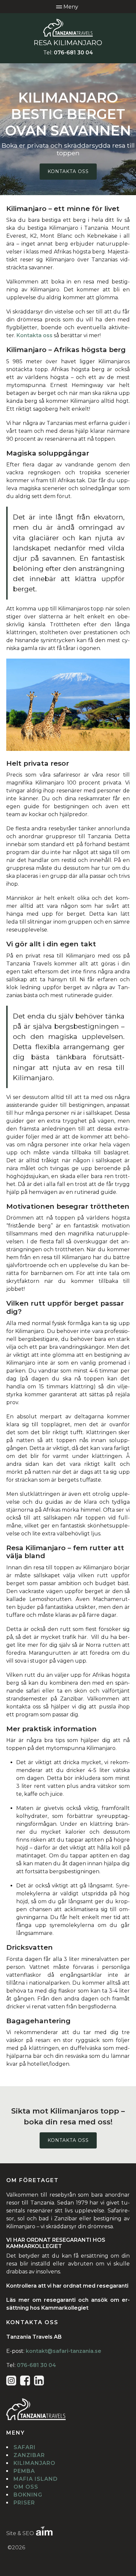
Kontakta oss (68, 171)
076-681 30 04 (73, 53)
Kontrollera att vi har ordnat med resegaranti (67, 2286)
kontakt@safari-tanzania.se (64, 2351)
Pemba (24, 2471)
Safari (25, 2447)
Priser (24, 2503)
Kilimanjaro (34, 2463)
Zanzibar (29, 2455)
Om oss (26, 2487)
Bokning (28, 2495)
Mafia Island (36, 2479)
